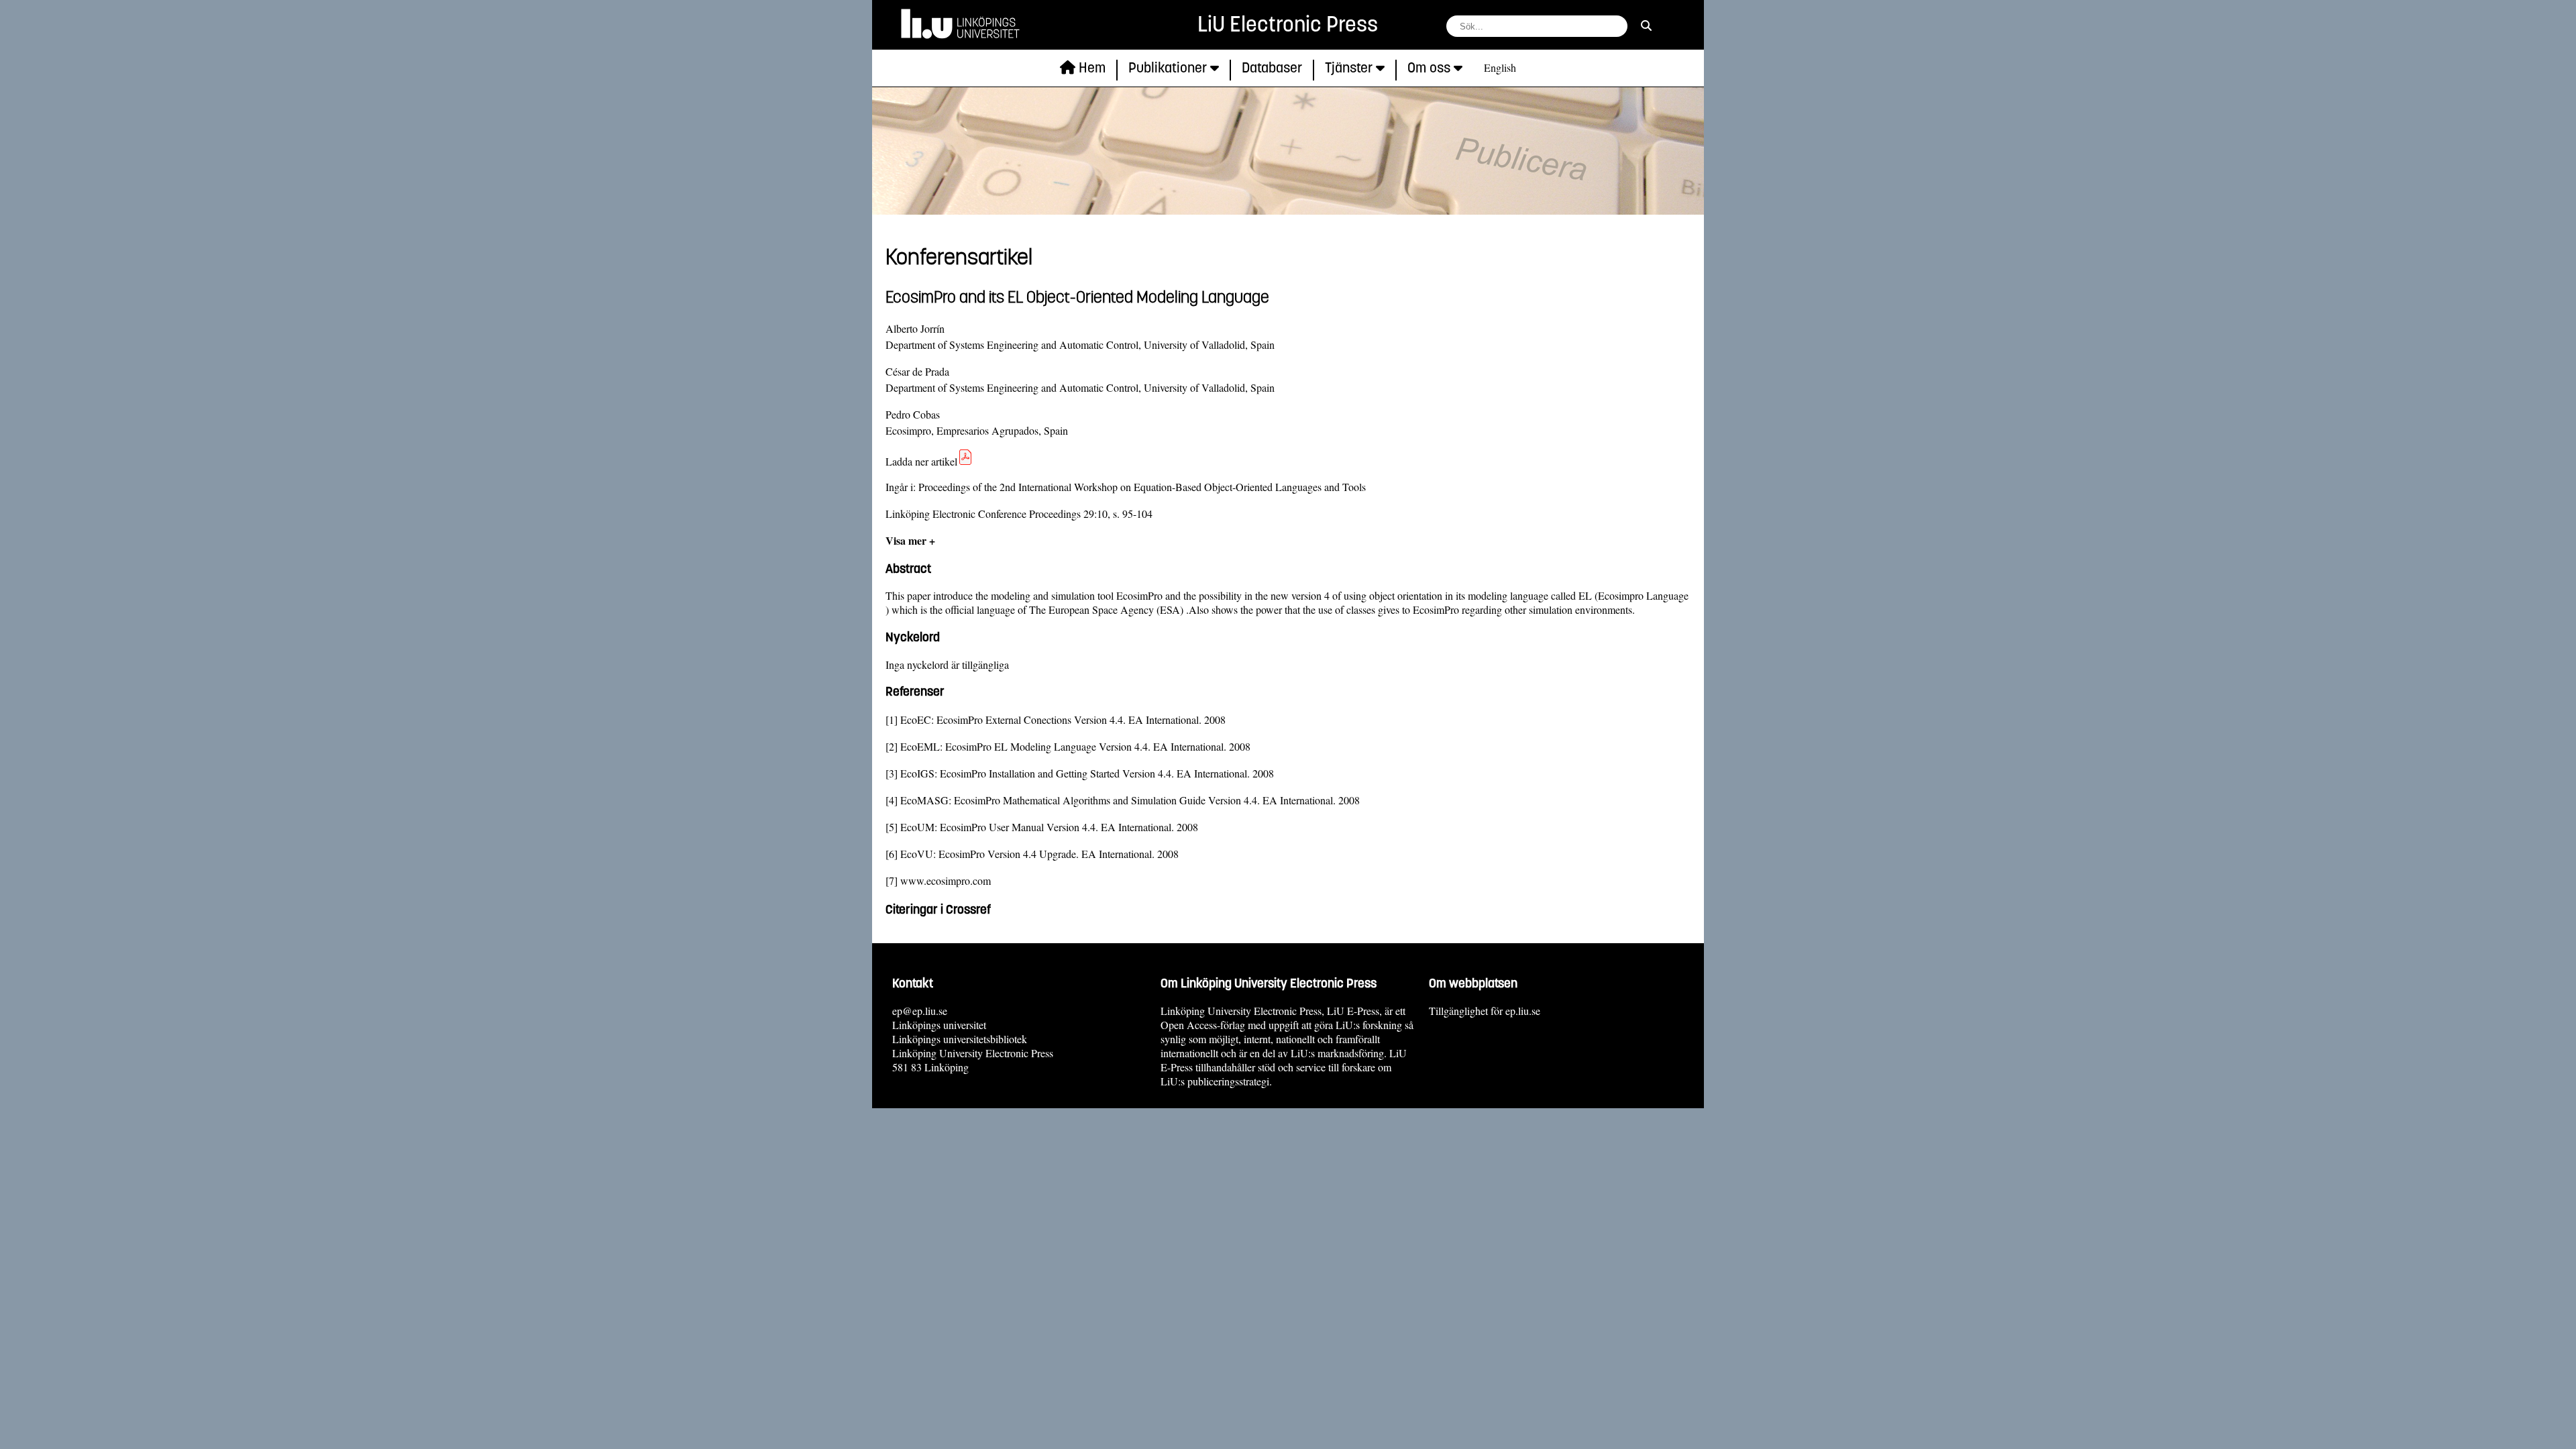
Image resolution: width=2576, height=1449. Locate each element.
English (1500, 67)
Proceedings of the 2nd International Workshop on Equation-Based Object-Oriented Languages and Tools (1142, 487)
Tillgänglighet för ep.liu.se (1485, 1011)
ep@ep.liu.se (920, 1011)
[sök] (1646, 25)
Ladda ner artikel (921, 461)
